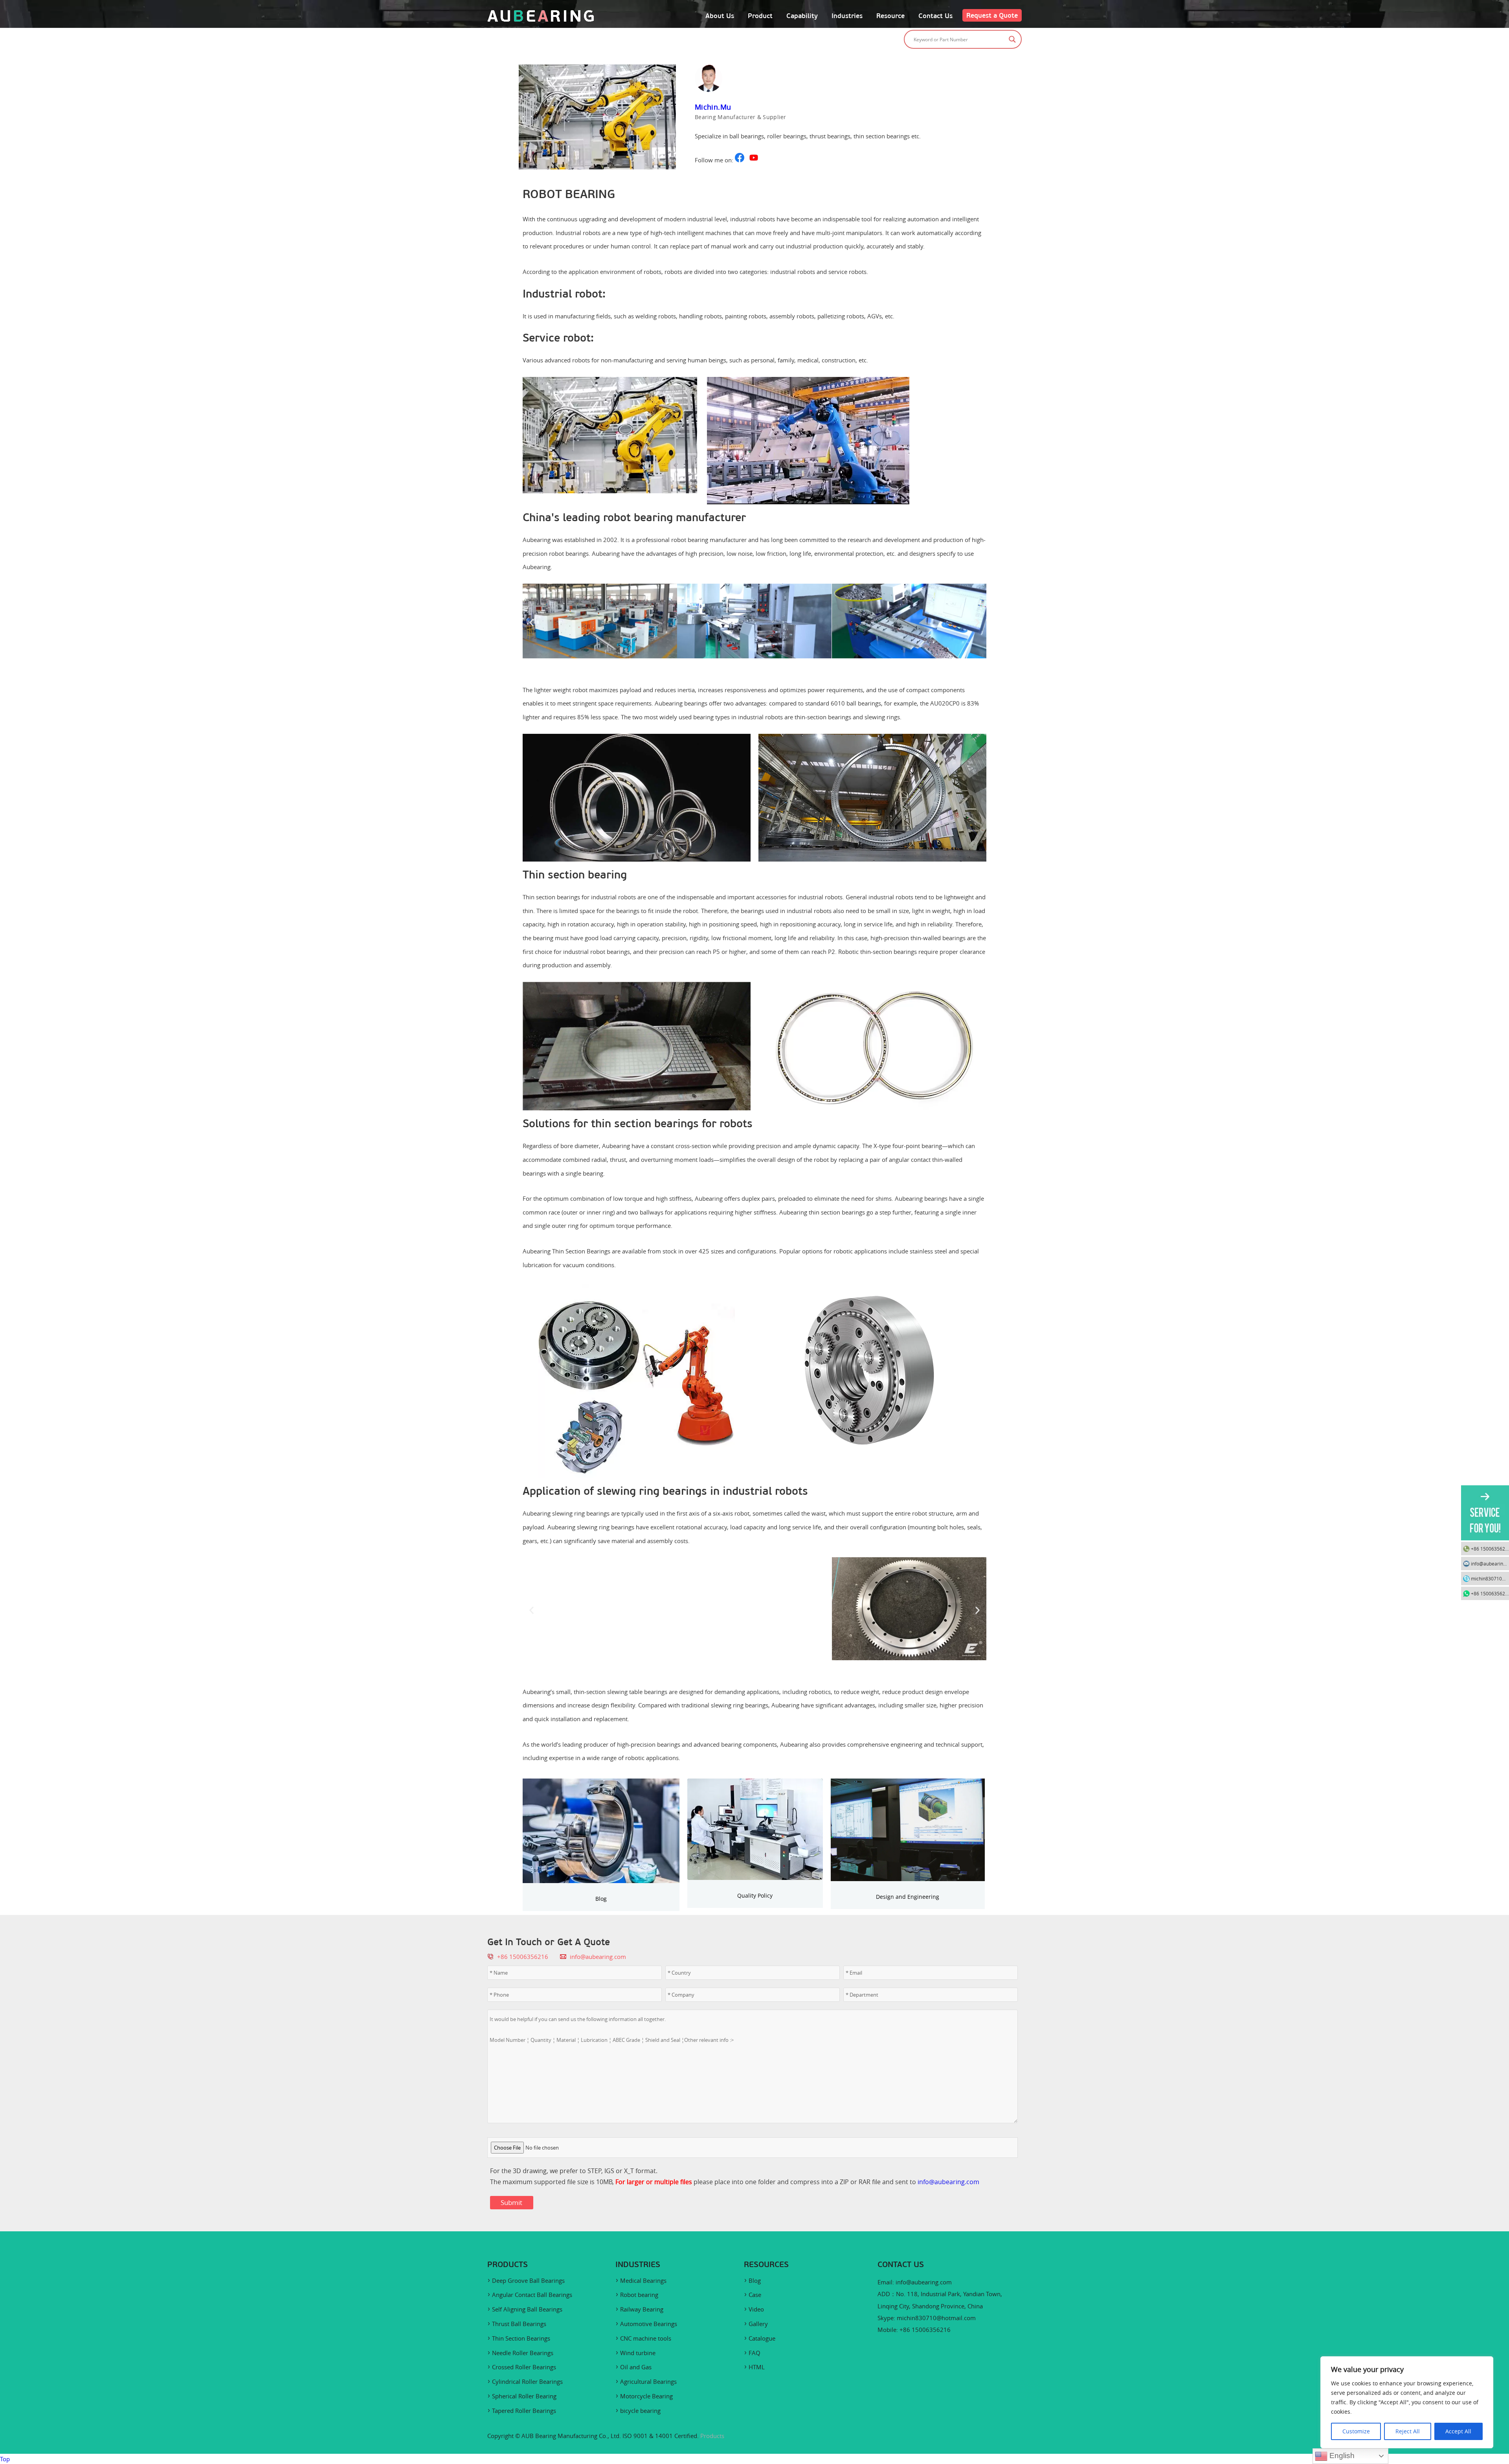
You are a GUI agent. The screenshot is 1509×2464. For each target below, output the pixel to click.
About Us (720, 16)
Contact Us (935, 16)
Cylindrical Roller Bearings (527, 2381)
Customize (1356, 2431)
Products (712, 2436)
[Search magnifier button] (1012, 39)
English (1341, 2456)
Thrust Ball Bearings (519, 2324)
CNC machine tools (646, 2338)
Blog (601, 1899)
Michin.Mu (713, 107)
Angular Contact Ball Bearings (532, 2295)
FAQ (754, 2353)
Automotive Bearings (649, 2324)
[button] (531, 622)
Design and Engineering (908, 1897)
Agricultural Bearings (648, 2381)
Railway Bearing (642, 2309)
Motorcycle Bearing (646, 2396)
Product (760, 16)
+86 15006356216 (1490, 1549)
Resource (890, 16)
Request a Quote (992, 15)
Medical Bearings (643, 2280)
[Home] (541, 20)
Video (756, 2309)
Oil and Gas (636, 2367)
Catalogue (762, 2338)
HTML (757, 2367)
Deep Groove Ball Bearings (528, 2280)
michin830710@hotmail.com (936, 2318)
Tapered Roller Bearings (524, 2411)
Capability (802, 16)
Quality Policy (755, 1895)
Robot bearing (639, 2295)
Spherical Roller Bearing (524, 2396)
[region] (1407, 2402)
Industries (847, 16)
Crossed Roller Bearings (524, 2367)
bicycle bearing (640, 2411)
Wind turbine (638, 2353)
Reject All (1408, 2431)
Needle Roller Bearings (523, 2353)
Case (755, 2295)
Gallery (758, 2324)
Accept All (1458, 2431)
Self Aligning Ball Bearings (527, 2309)
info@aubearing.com (598, 1957)
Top (5, 2459)
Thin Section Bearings (521, 2338)
